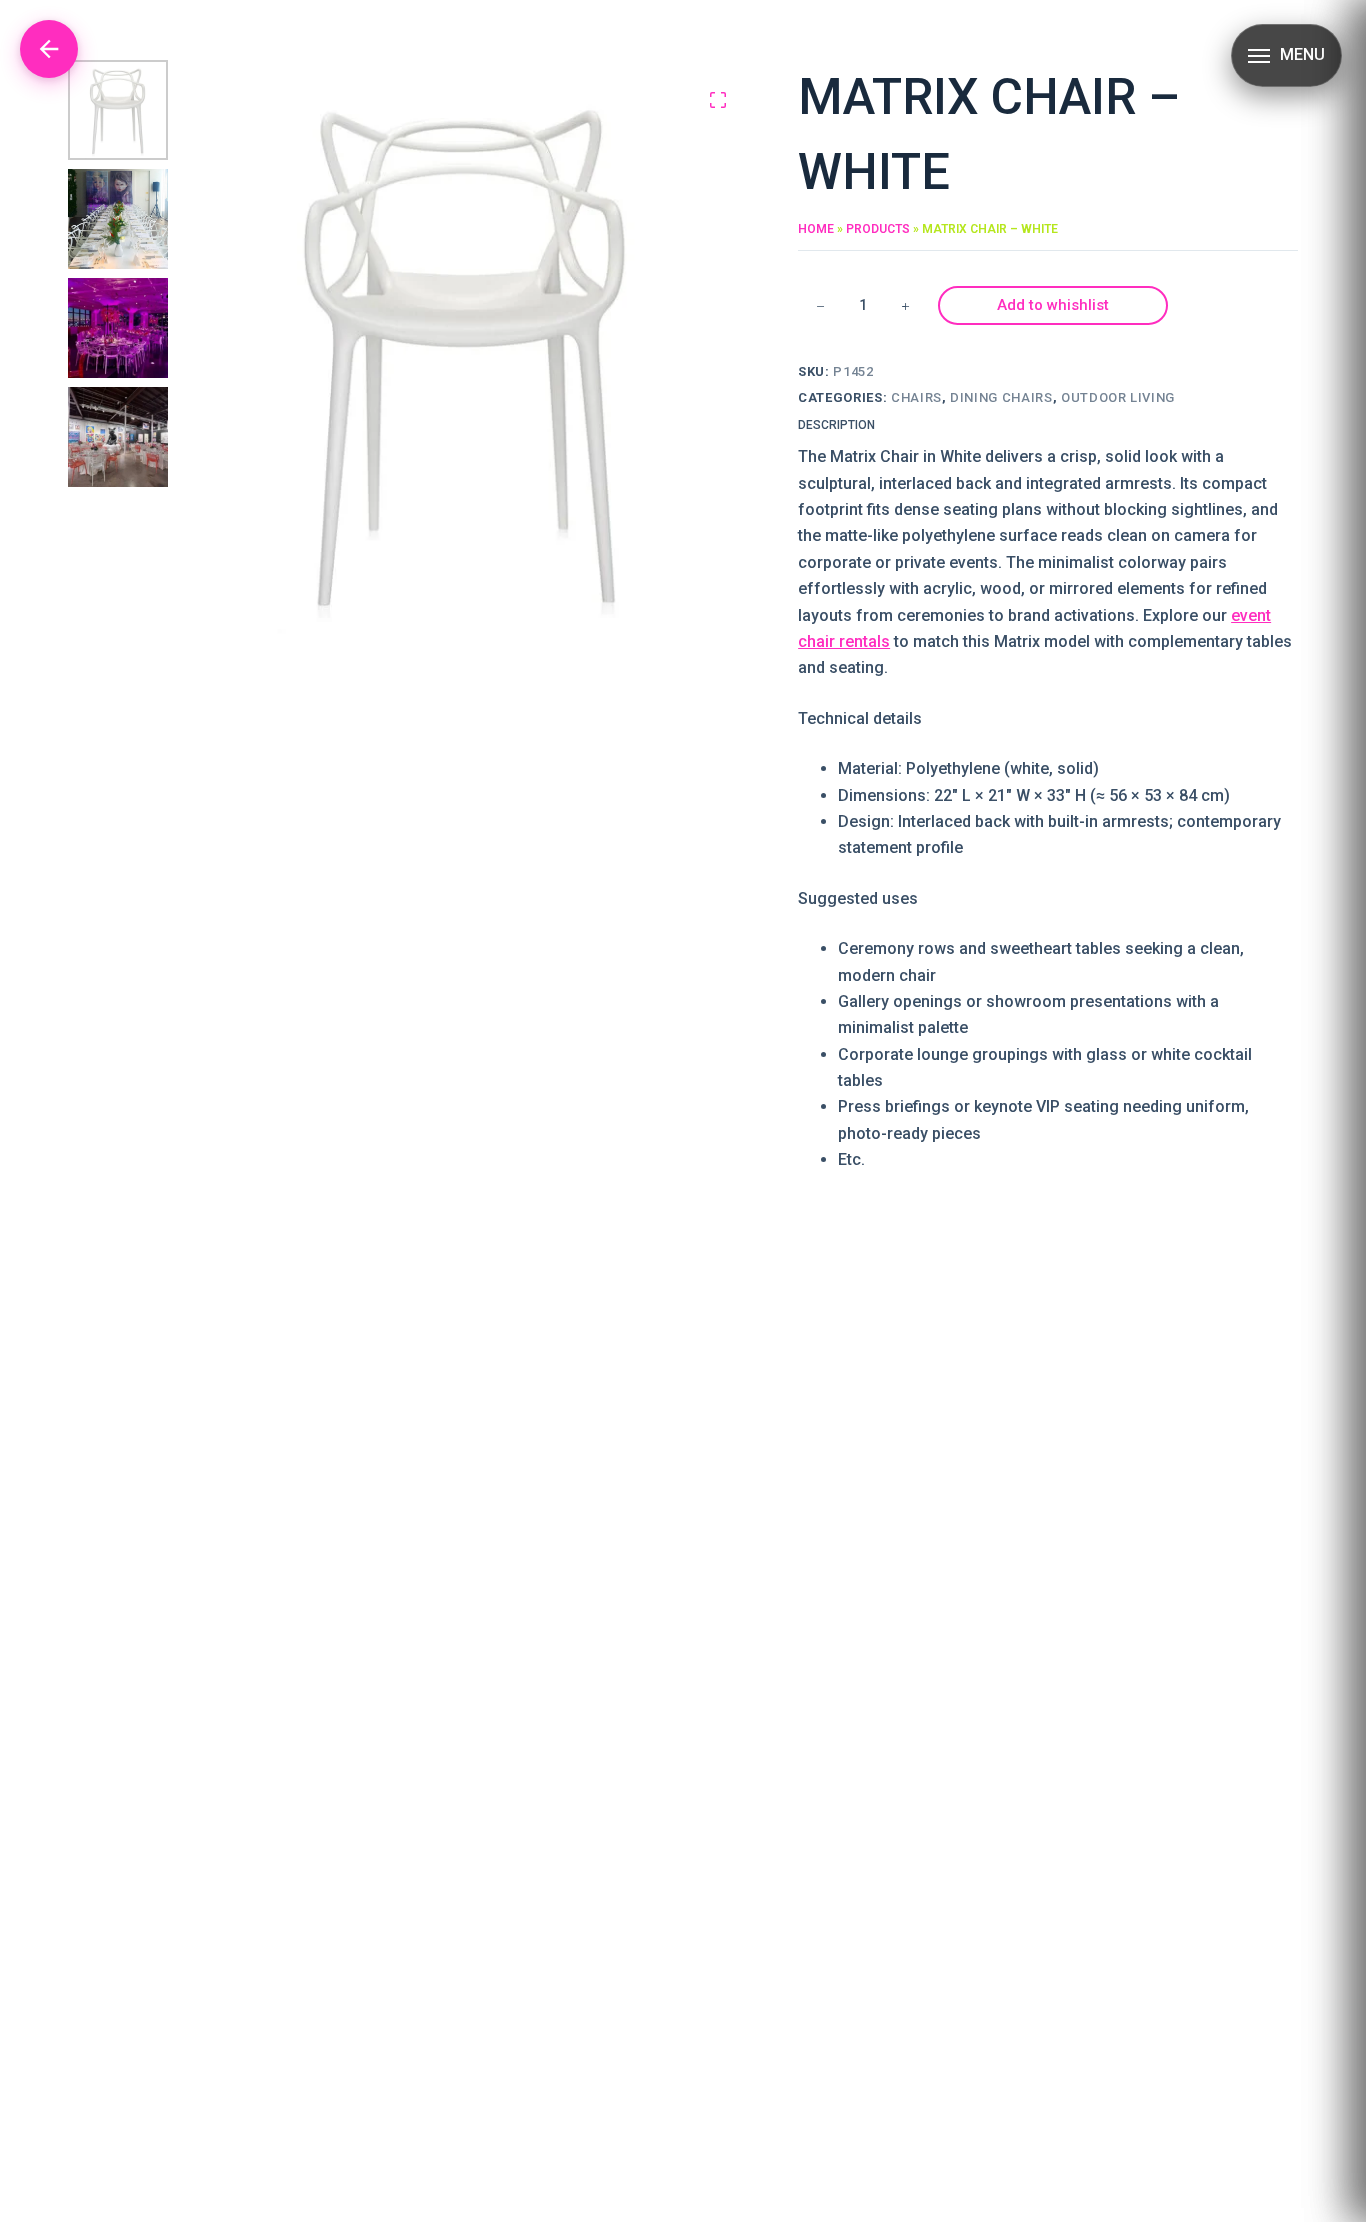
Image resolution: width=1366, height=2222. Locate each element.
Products (878, 229)
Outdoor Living (1118, 397)
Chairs (916, 397)
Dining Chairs (1001, 397)
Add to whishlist (1053, 305)
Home (816, 229)
